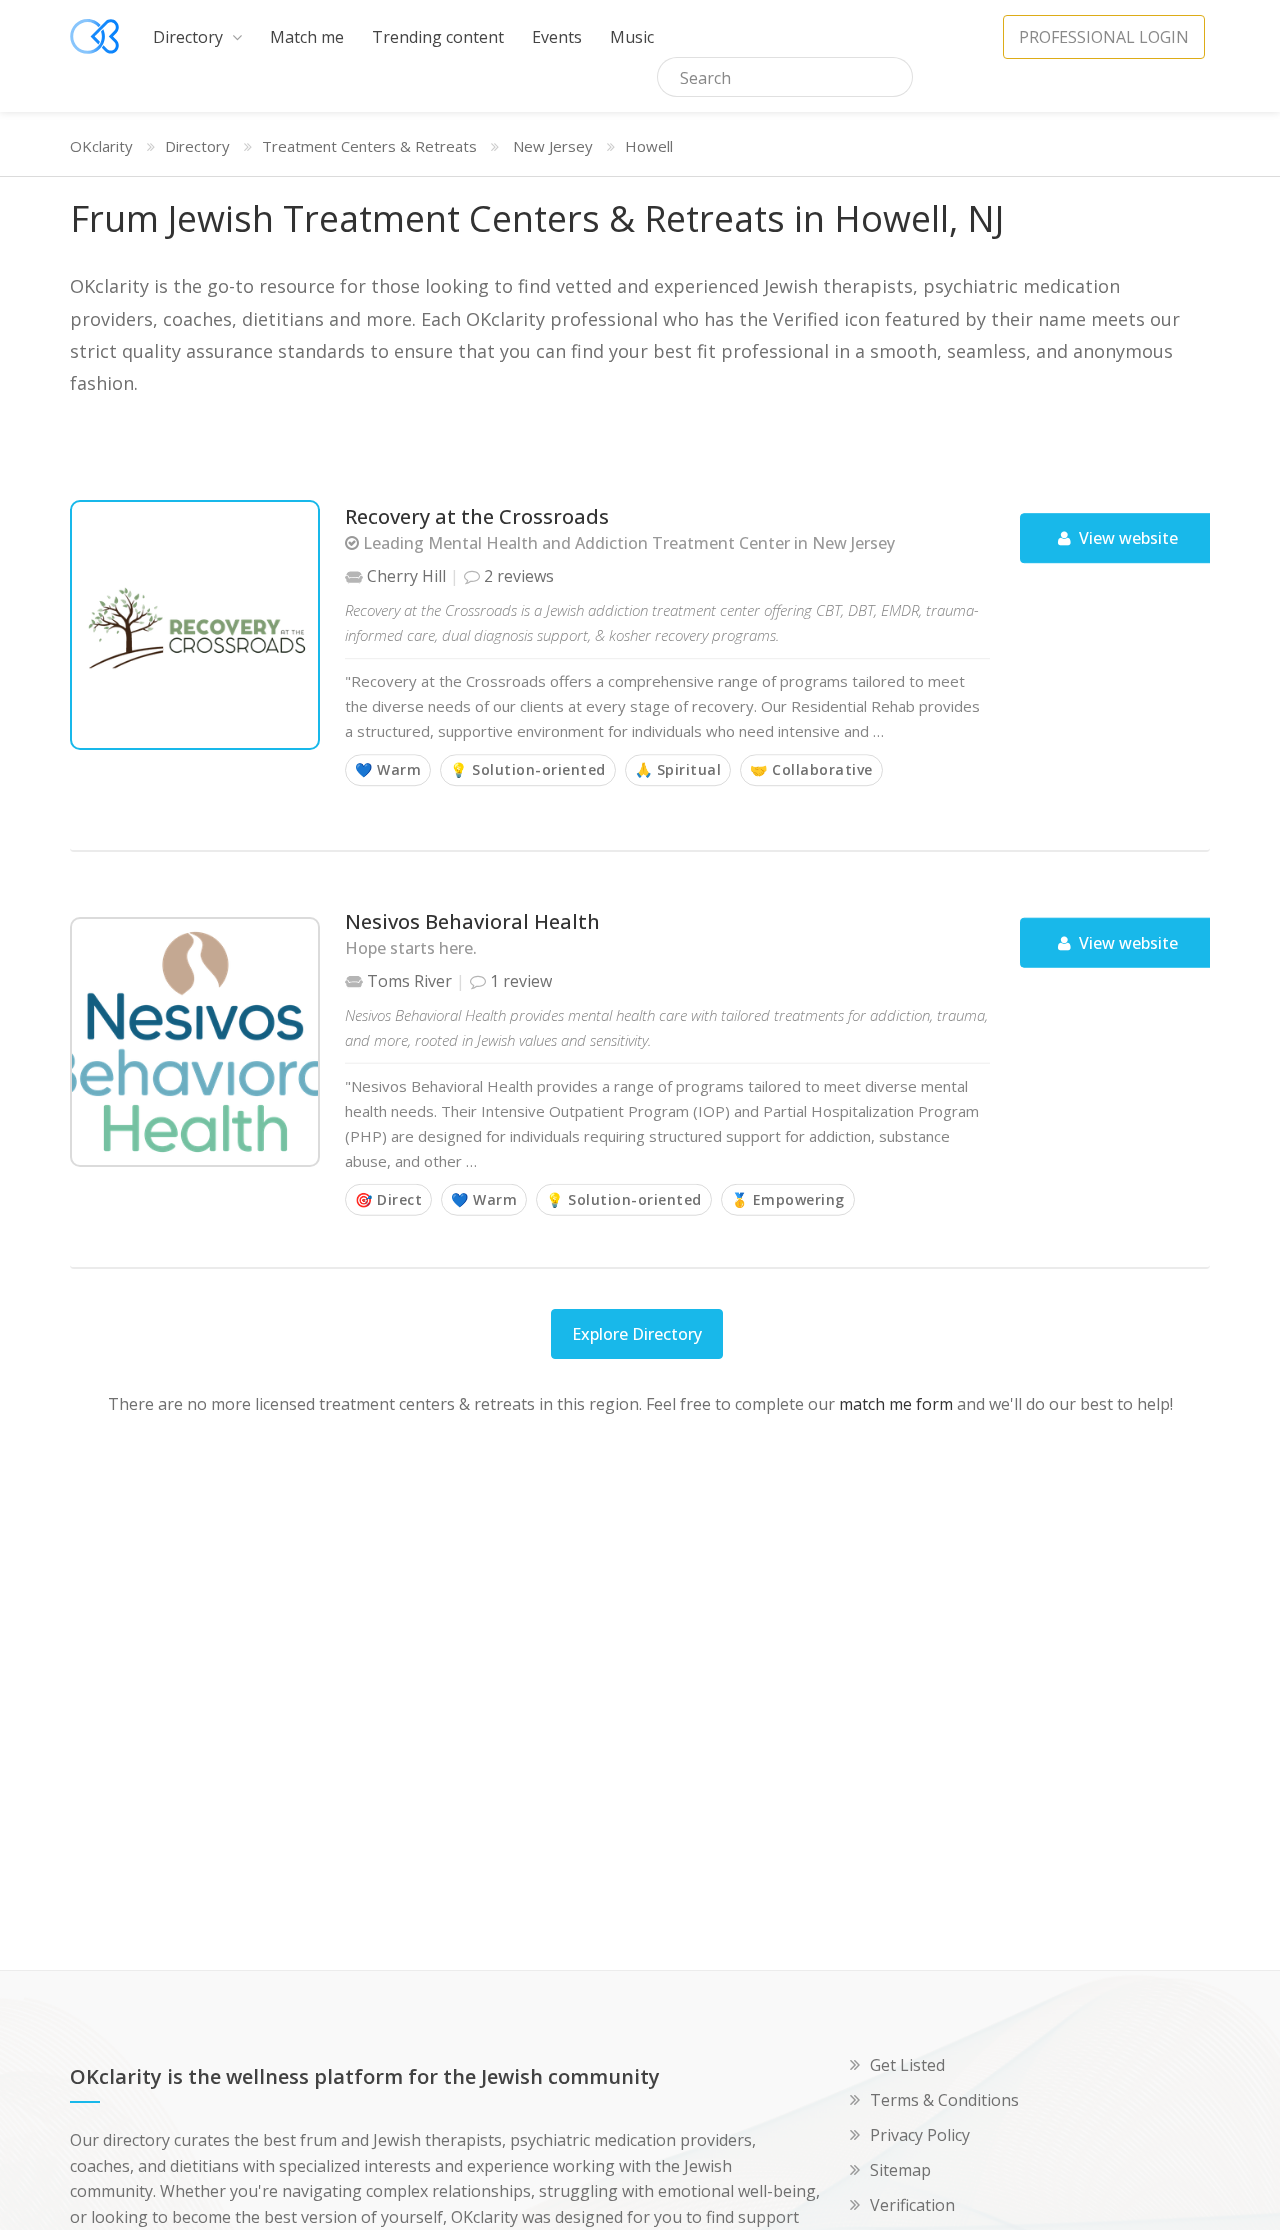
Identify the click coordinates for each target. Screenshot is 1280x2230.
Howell (649, 146)
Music (632, 37)
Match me (307, 37)
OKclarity (101, 146)
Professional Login (1104, 37)
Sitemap (900, 2170)
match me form (896, 1404)
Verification (912, 2205)
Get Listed (907, 2065)
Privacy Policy (920, 2135)
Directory (190, 37)
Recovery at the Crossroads (477, 516)
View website (1126, 538)
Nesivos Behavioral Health (472, 920)
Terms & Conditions (944, 2100)
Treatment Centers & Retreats (369, 146)
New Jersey (553, 146)
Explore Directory (637, 1334)
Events (557, 37)
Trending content (438, 37)
